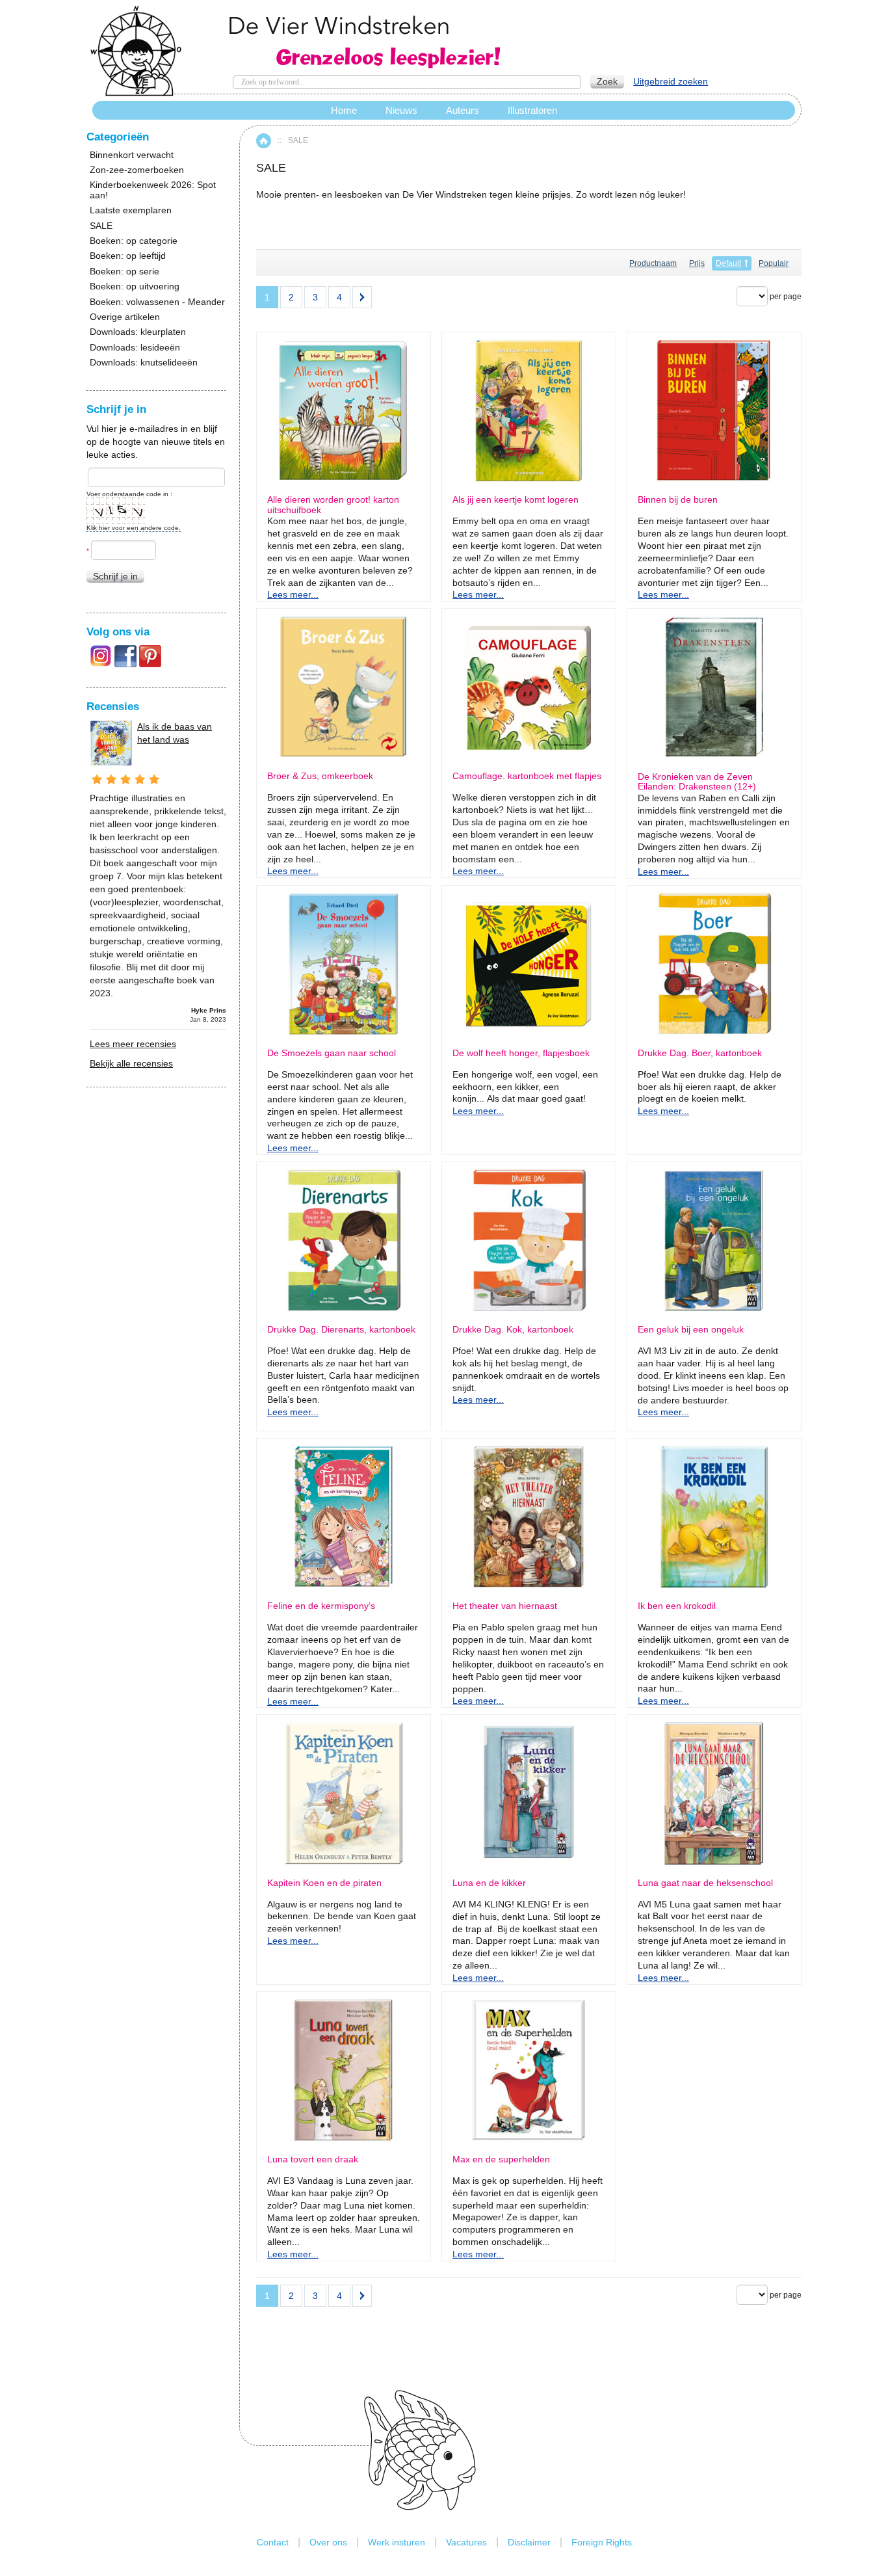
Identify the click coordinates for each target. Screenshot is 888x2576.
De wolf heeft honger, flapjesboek (521, 1053)
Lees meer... (293, 594)
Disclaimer (529, 2542)
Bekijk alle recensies (131, 1063)
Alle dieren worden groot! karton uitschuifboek (333, 505)
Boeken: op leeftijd (128, 256)
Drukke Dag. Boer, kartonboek (700, 1053)
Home (264, 141)
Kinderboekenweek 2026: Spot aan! (153, 190)
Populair (774, 263)
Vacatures (466, 2542)
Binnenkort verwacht (132, 155)
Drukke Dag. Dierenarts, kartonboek (341, 1330)
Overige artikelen (125, 317)
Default (728, 263)
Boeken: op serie (124, 272)
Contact (273, 2542)
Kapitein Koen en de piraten (324, 1883)
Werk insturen (397, 2542)
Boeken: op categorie (134, 241)
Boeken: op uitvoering (135, 286)
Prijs (697, 263)
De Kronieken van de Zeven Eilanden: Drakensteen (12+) (697, 782)
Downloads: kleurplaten (138, 332)
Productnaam (653, 263)
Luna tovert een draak (313, 2159)
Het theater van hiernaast (505, 1606)
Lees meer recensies (133, 1044)
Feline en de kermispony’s (321, 1606)
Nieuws (401, 110)
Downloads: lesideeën (135, 348)
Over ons (328, 2542)
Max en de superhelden (501, 2159)
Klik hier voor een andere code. (134, 528)
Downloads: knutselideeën (144, 363)
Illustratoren (532, 110)
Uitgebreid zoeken (671, 81)
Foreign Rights (602, 2542)
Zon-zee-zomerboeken (137, 170)
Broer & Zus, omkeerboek (320, 776)
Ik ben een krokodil (677, 1606)
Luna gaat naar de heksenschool (705, 1883)
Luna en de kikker (489, 1883)
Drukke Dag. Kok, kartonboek (513, 1330)
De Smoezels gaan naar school (332, 1053)
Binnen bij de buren (678, 500)
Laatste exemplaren (131, 210)
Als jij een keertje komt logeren (516, 500)
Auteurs (463, 110)
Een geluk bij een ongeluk (691, 1330)
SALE (101, 226)
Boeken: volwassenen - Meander (157, 302)
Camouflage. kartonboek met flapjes (527, 776)
